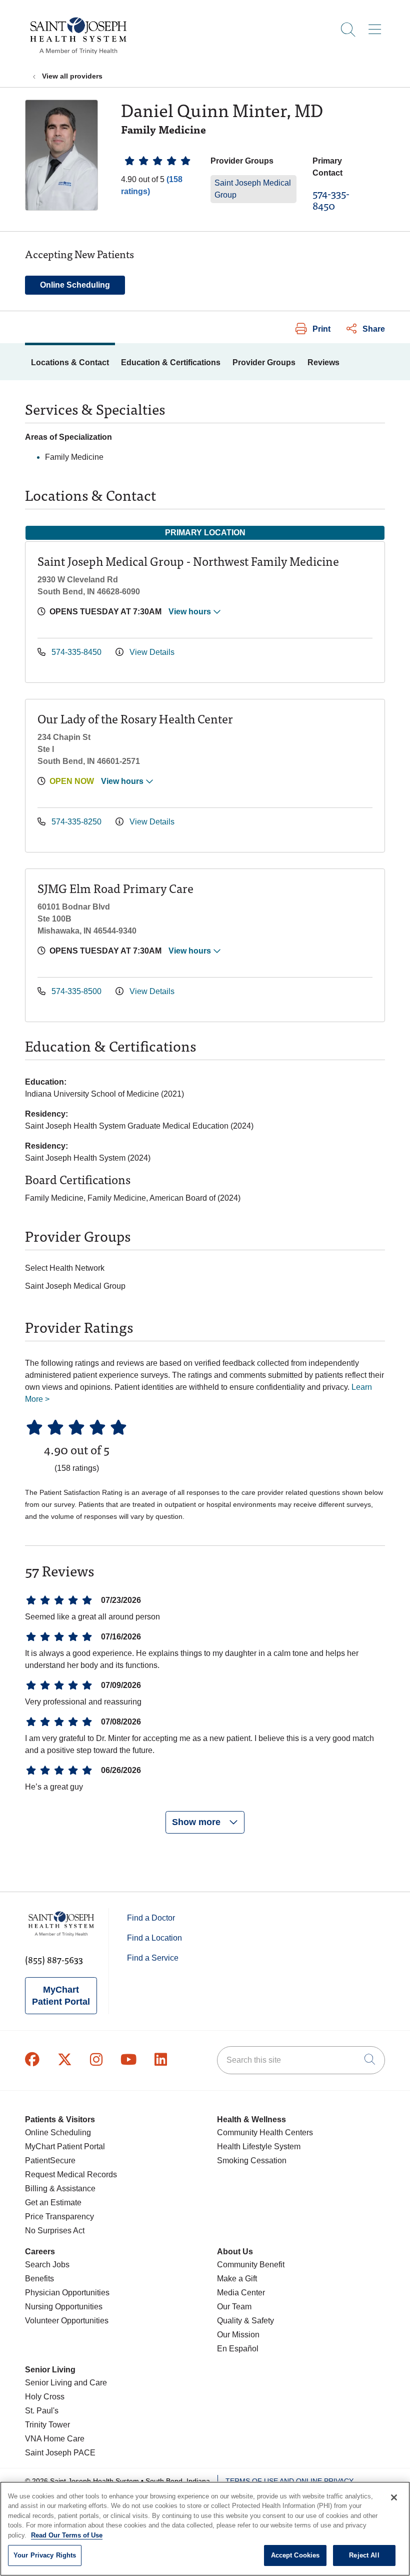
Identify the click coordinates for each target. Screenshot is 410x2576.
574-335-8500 (76, 991)
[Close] (394, 2497)
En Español (238, 2349)
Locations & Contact (70, 362)
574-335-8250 (76, 822)
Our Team (234, 2307)
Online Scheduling (75, 285)
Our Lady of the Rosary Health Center (135, 718)
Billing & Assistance (60, 2189)
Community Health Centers (265, 2132)
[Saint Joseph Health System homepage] (78, 55)
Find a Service (153, 1958)
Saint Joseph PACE (60, 2453)
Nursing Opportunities (64, 2307)
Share (374, 329)
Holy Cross (45, 2397)
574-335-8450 (331, 199)
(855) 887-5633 (54, 1959)
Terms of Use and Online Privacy (289, 2481)
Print (321, 329)
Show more (197, 1822)
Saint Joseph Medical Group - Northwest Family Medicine (188, 561)
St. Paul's (42, 2411)
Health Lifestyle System (259, 2146)
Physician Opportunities (67, 2293)
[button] (377, 26)
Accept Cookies (295, 2555)
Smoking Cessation (252, 2161)
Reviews (323, 362)
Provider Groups (264, 362)
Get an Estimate (53, 2203)
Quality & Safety (245, 2321)
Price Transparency (59, 2217)
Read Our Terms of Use (67, 2535)
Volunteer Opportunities (67, 2321)
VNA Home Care (55, 2439)
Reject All (364, 2555)
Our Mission (238, 2335)
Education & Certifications (171, 362)
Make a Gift (237, 2279)
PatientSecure (50, 2161)
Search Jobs (47, 2265)
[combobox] (301, 2060)
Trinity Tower (47, 2425)
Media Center (241, 2293)
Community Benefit (251, 2265)
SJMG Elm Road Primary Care (115, 888)
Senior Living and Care (66, 2383)
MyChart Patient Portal (61, 1996)
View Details (151, 652)
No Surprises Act (55, 2231)
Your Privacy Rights (45, 2555)
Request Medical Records (71, 2175)
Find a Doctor (151, 1918)
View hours (191, 612)
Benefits (39, 2279)
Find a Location (154, 1938)
